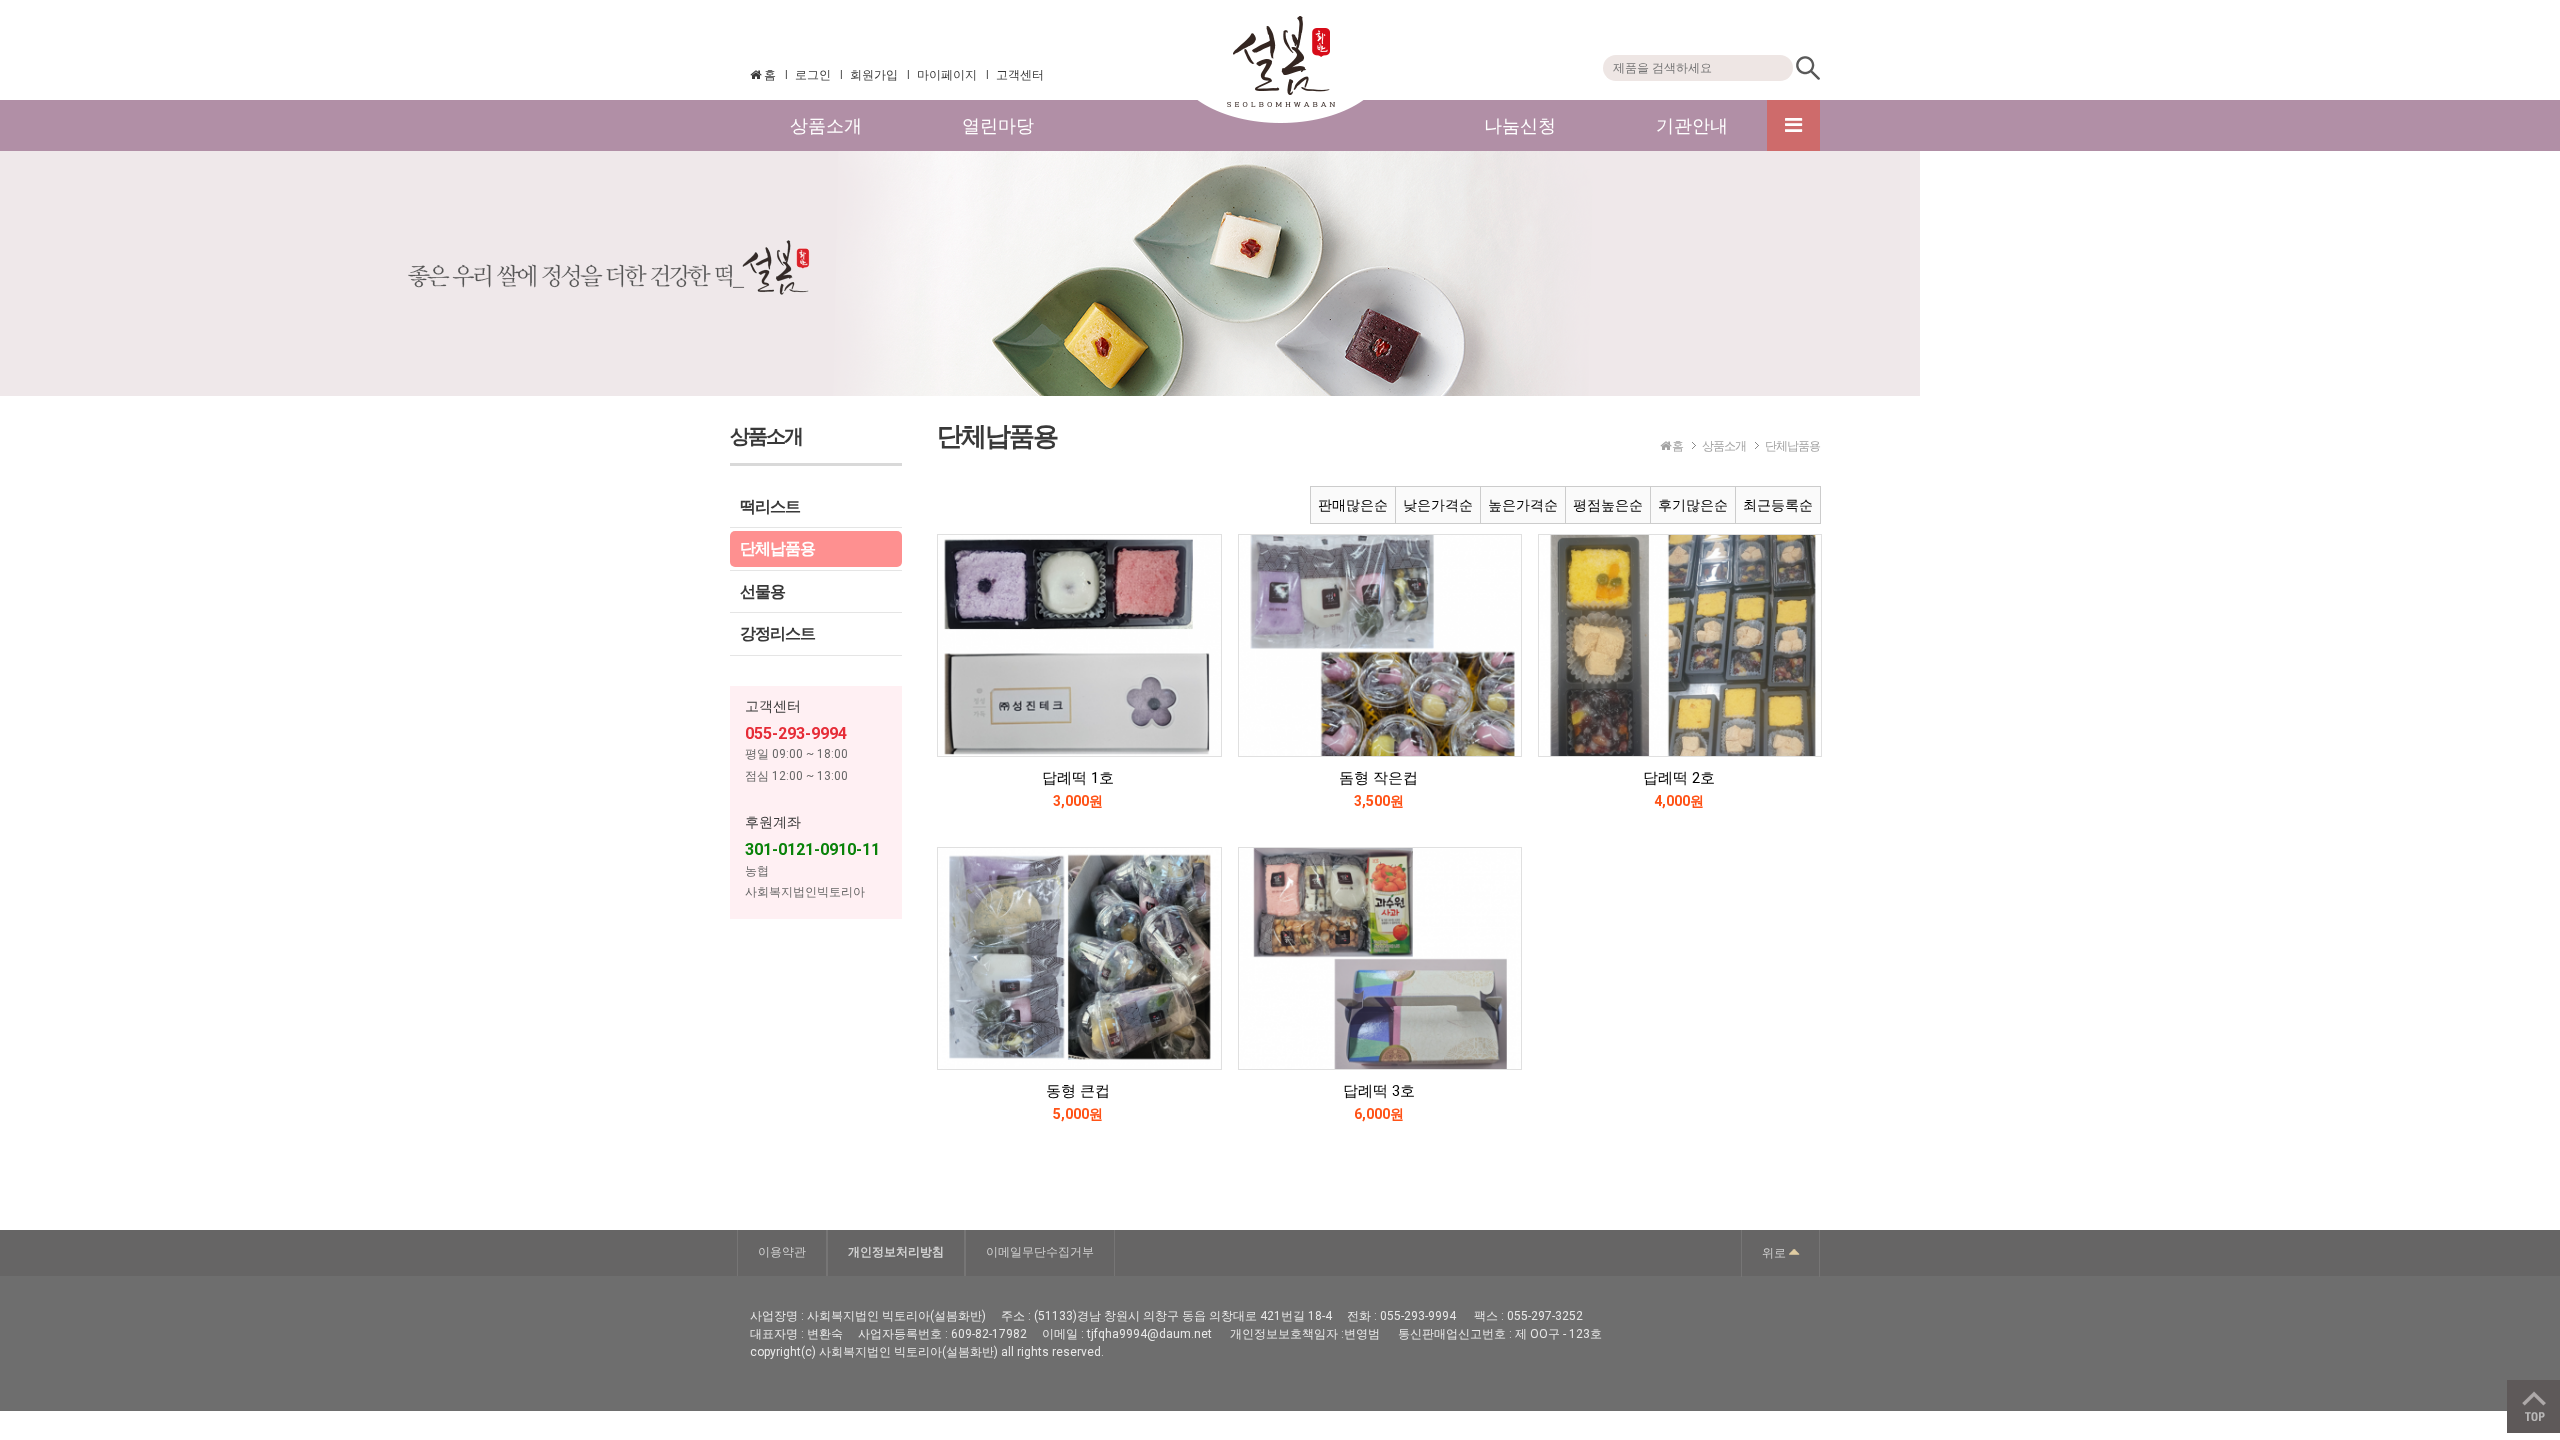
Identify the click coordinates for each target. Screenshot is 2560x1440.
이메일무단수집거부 (1040, 1252)
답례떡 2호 (1679, 778)
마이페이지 (947, 75)
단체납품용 (777, 548)
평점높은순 (1608, 505)
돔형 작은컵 (1378, 778)
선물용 (762, 591)
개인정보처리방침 (896, 1252)
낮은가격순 (1438, 505)
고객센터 (1020, 75)
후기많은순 (1693, 505)
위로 (1775, 1253)
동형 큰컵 (1078, 1091)
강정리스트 (777, 633)
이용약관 (782, 1252)
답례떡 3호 (1379, 1091)
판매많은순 (1353, 505)
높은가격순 (1523, 505)
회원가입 (874, 75)
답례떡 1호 (1078, 778)
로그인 (813, 75)
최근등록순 (1778, 505)
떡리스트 (770, 506)
